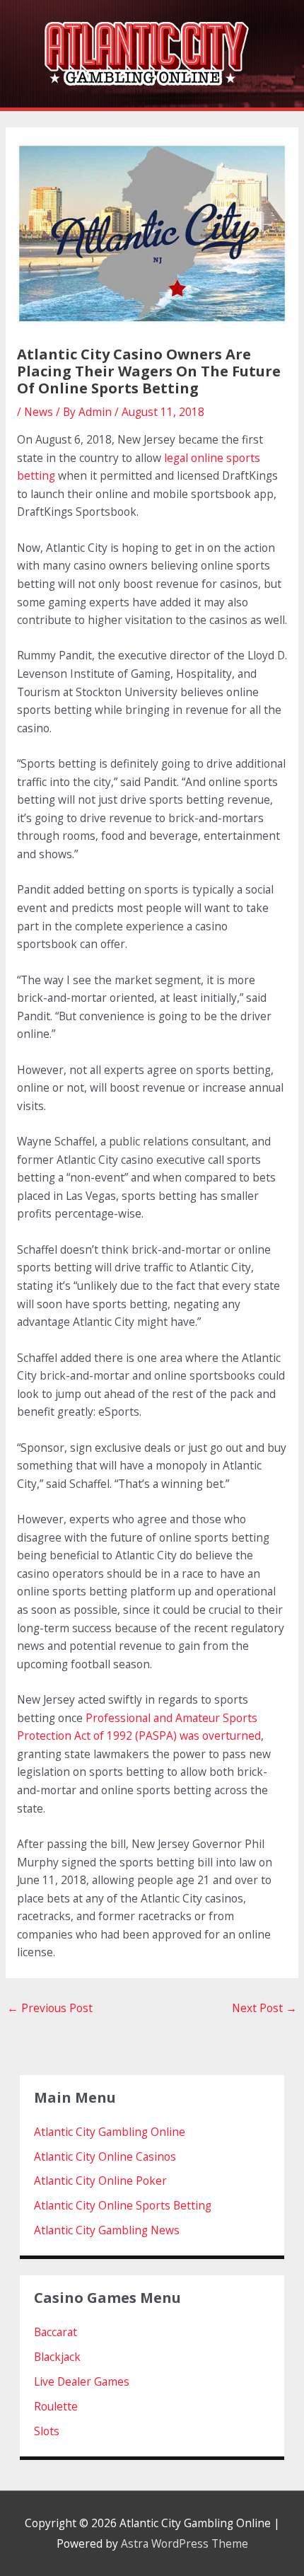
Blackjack (57, 2357)
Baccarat (55, 2332)
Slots (47, 2431)
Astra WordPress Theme (185, 2543)
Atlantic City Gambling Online (110, 2132)
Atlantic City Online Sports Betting (123, 2205)
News (39, 412)
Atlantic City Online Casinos (105, 2156)
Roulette (56, 2406)
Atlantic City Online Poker (100, 2181)
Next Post (264, 2008)
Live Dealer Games (82, 2381)
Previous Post (50, 2008)
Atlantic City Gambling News (107, 2230)
